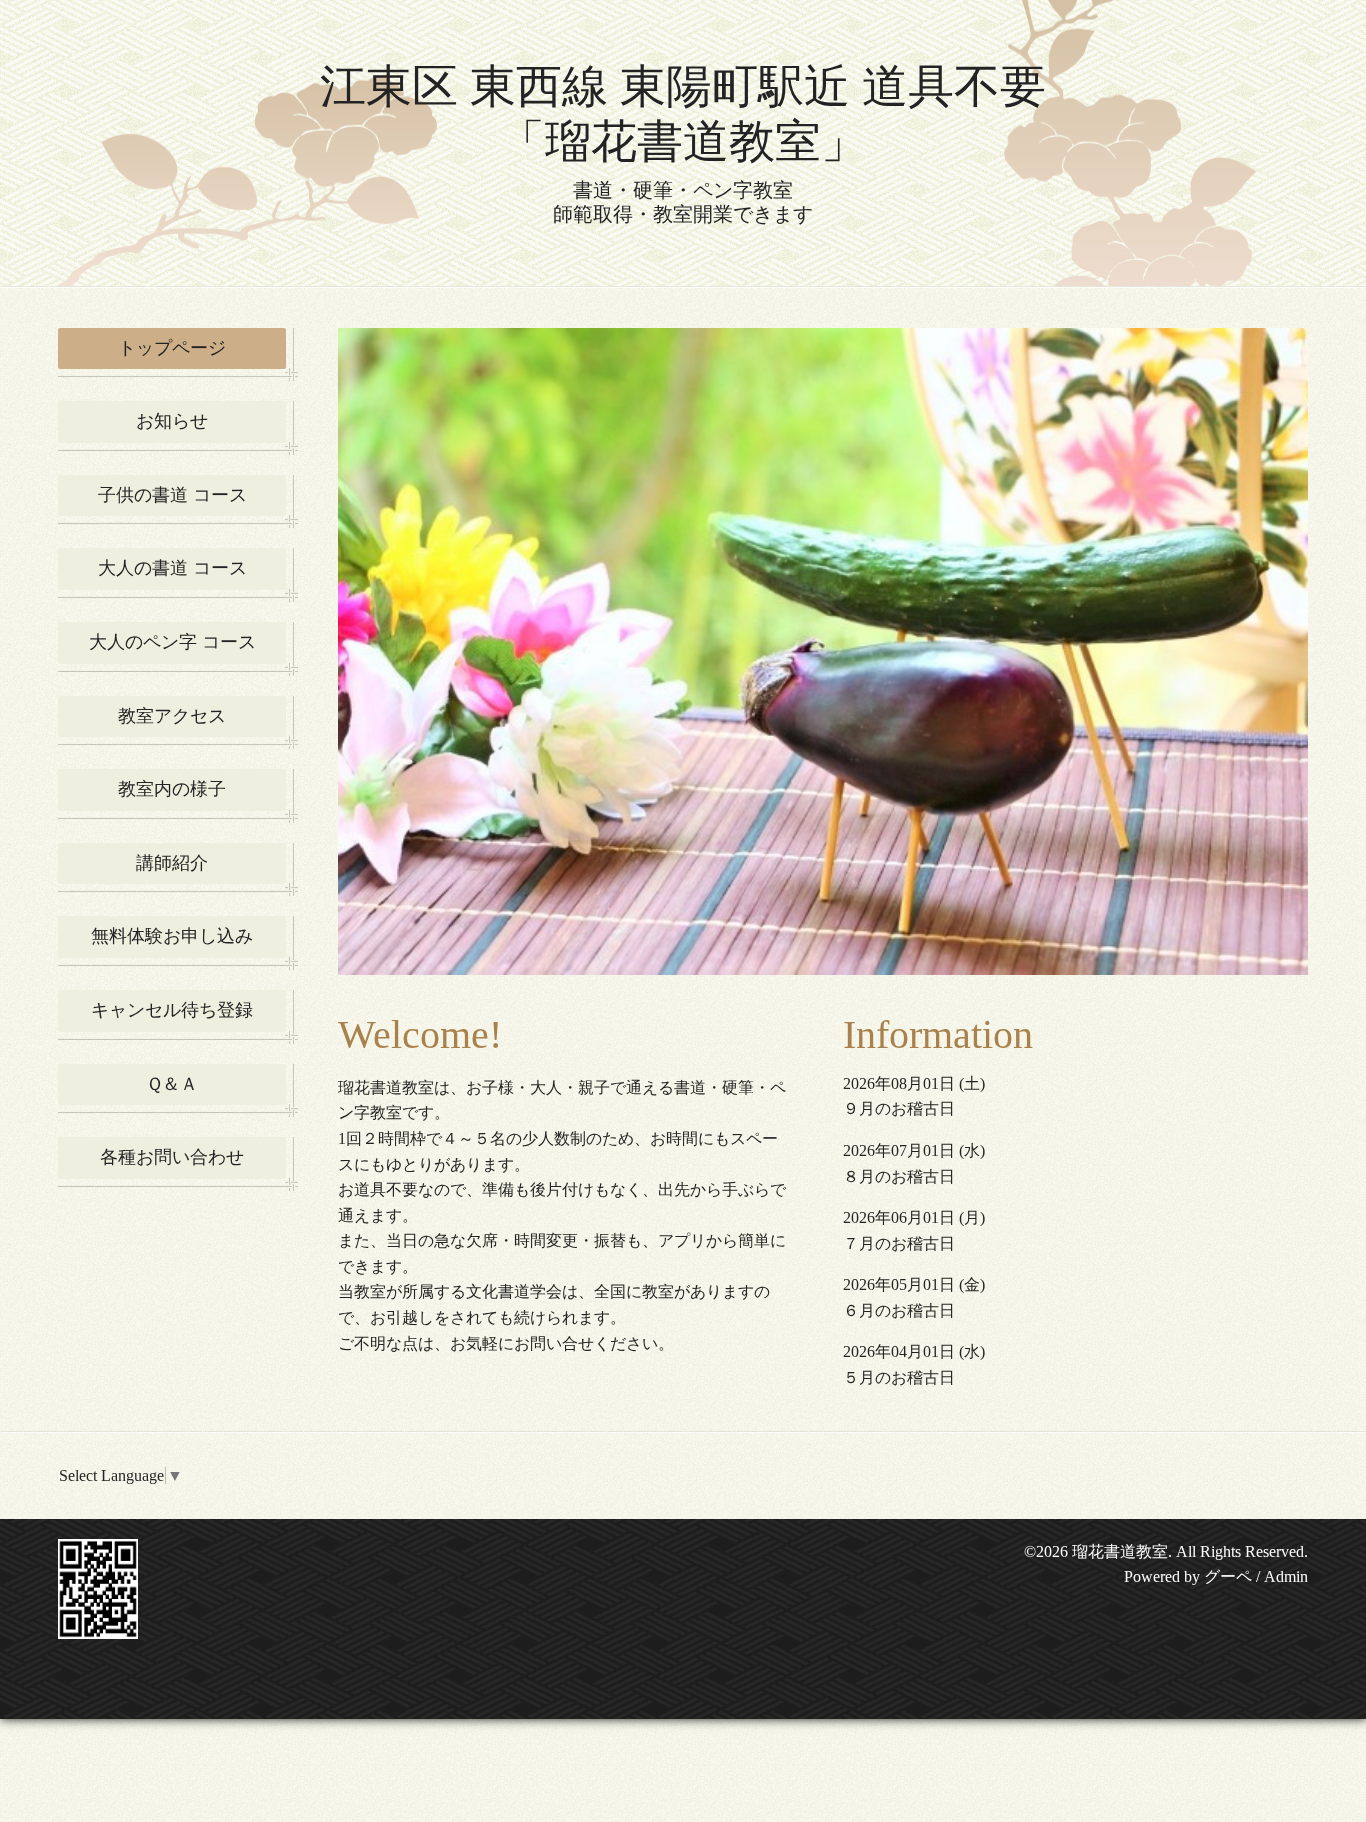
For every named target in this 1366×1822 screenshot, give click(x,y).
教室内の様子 (172, 789)
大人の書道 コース (172, 568)
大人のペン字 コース (172, 642)
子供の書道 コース (172, 495)
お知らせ (172, 421)
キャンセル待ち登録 (172, 1010)
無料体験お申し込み (172, 936)
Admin (1286, 1576)
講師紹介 (172, 863)
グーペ (1228, 1576)
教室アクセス (172, 716)
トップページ (172, 348)
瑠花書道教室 (1120, 1551)
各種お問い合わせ (172, 1157)
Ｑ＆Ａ (172, 1084)
